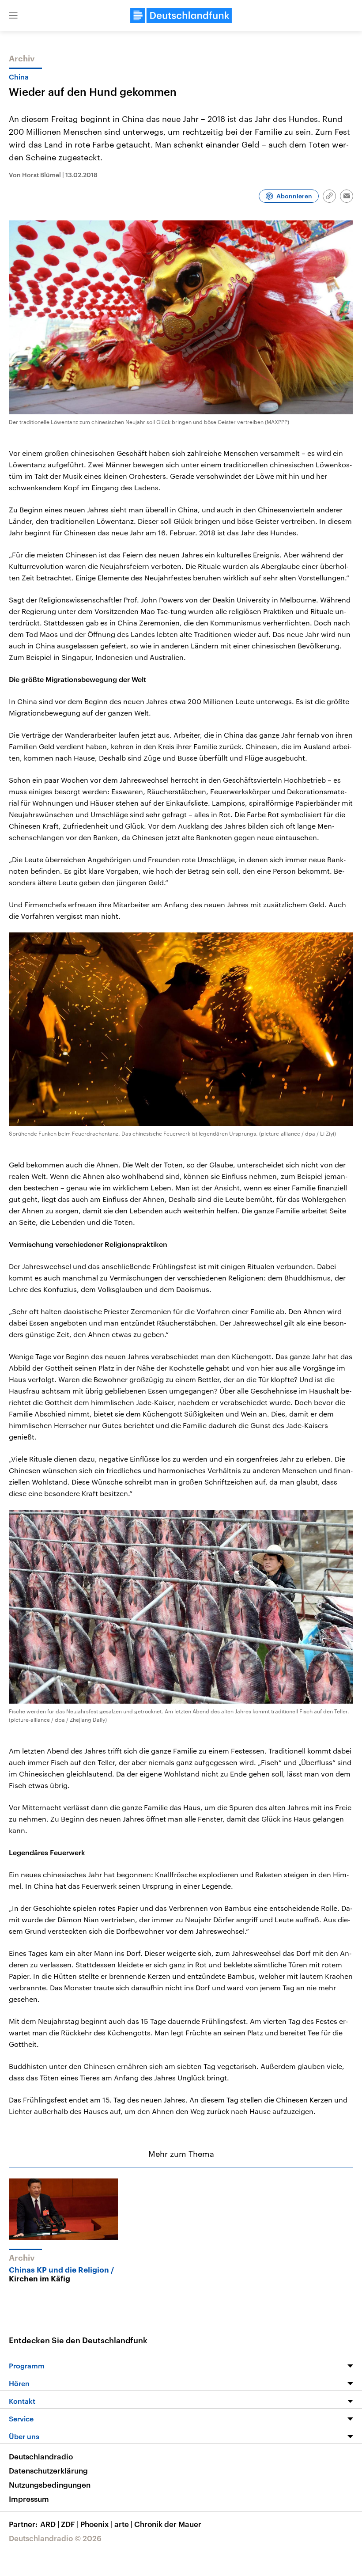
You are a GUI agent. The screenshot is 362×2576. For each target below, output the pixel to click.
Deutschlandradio (41, 2456)
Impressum (29, 2499)
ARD (50, 2524)
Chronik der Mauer (168, 2524)
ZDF (70, 2524)
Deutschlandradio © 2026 (55, 2538)
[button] (13, 15)
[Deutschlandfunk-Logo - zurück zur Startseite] (181, 15)
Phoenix (96, 2524)
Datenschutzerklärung (48, 2470)
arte (123, 2524)
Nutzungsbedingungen (50, 2485)
